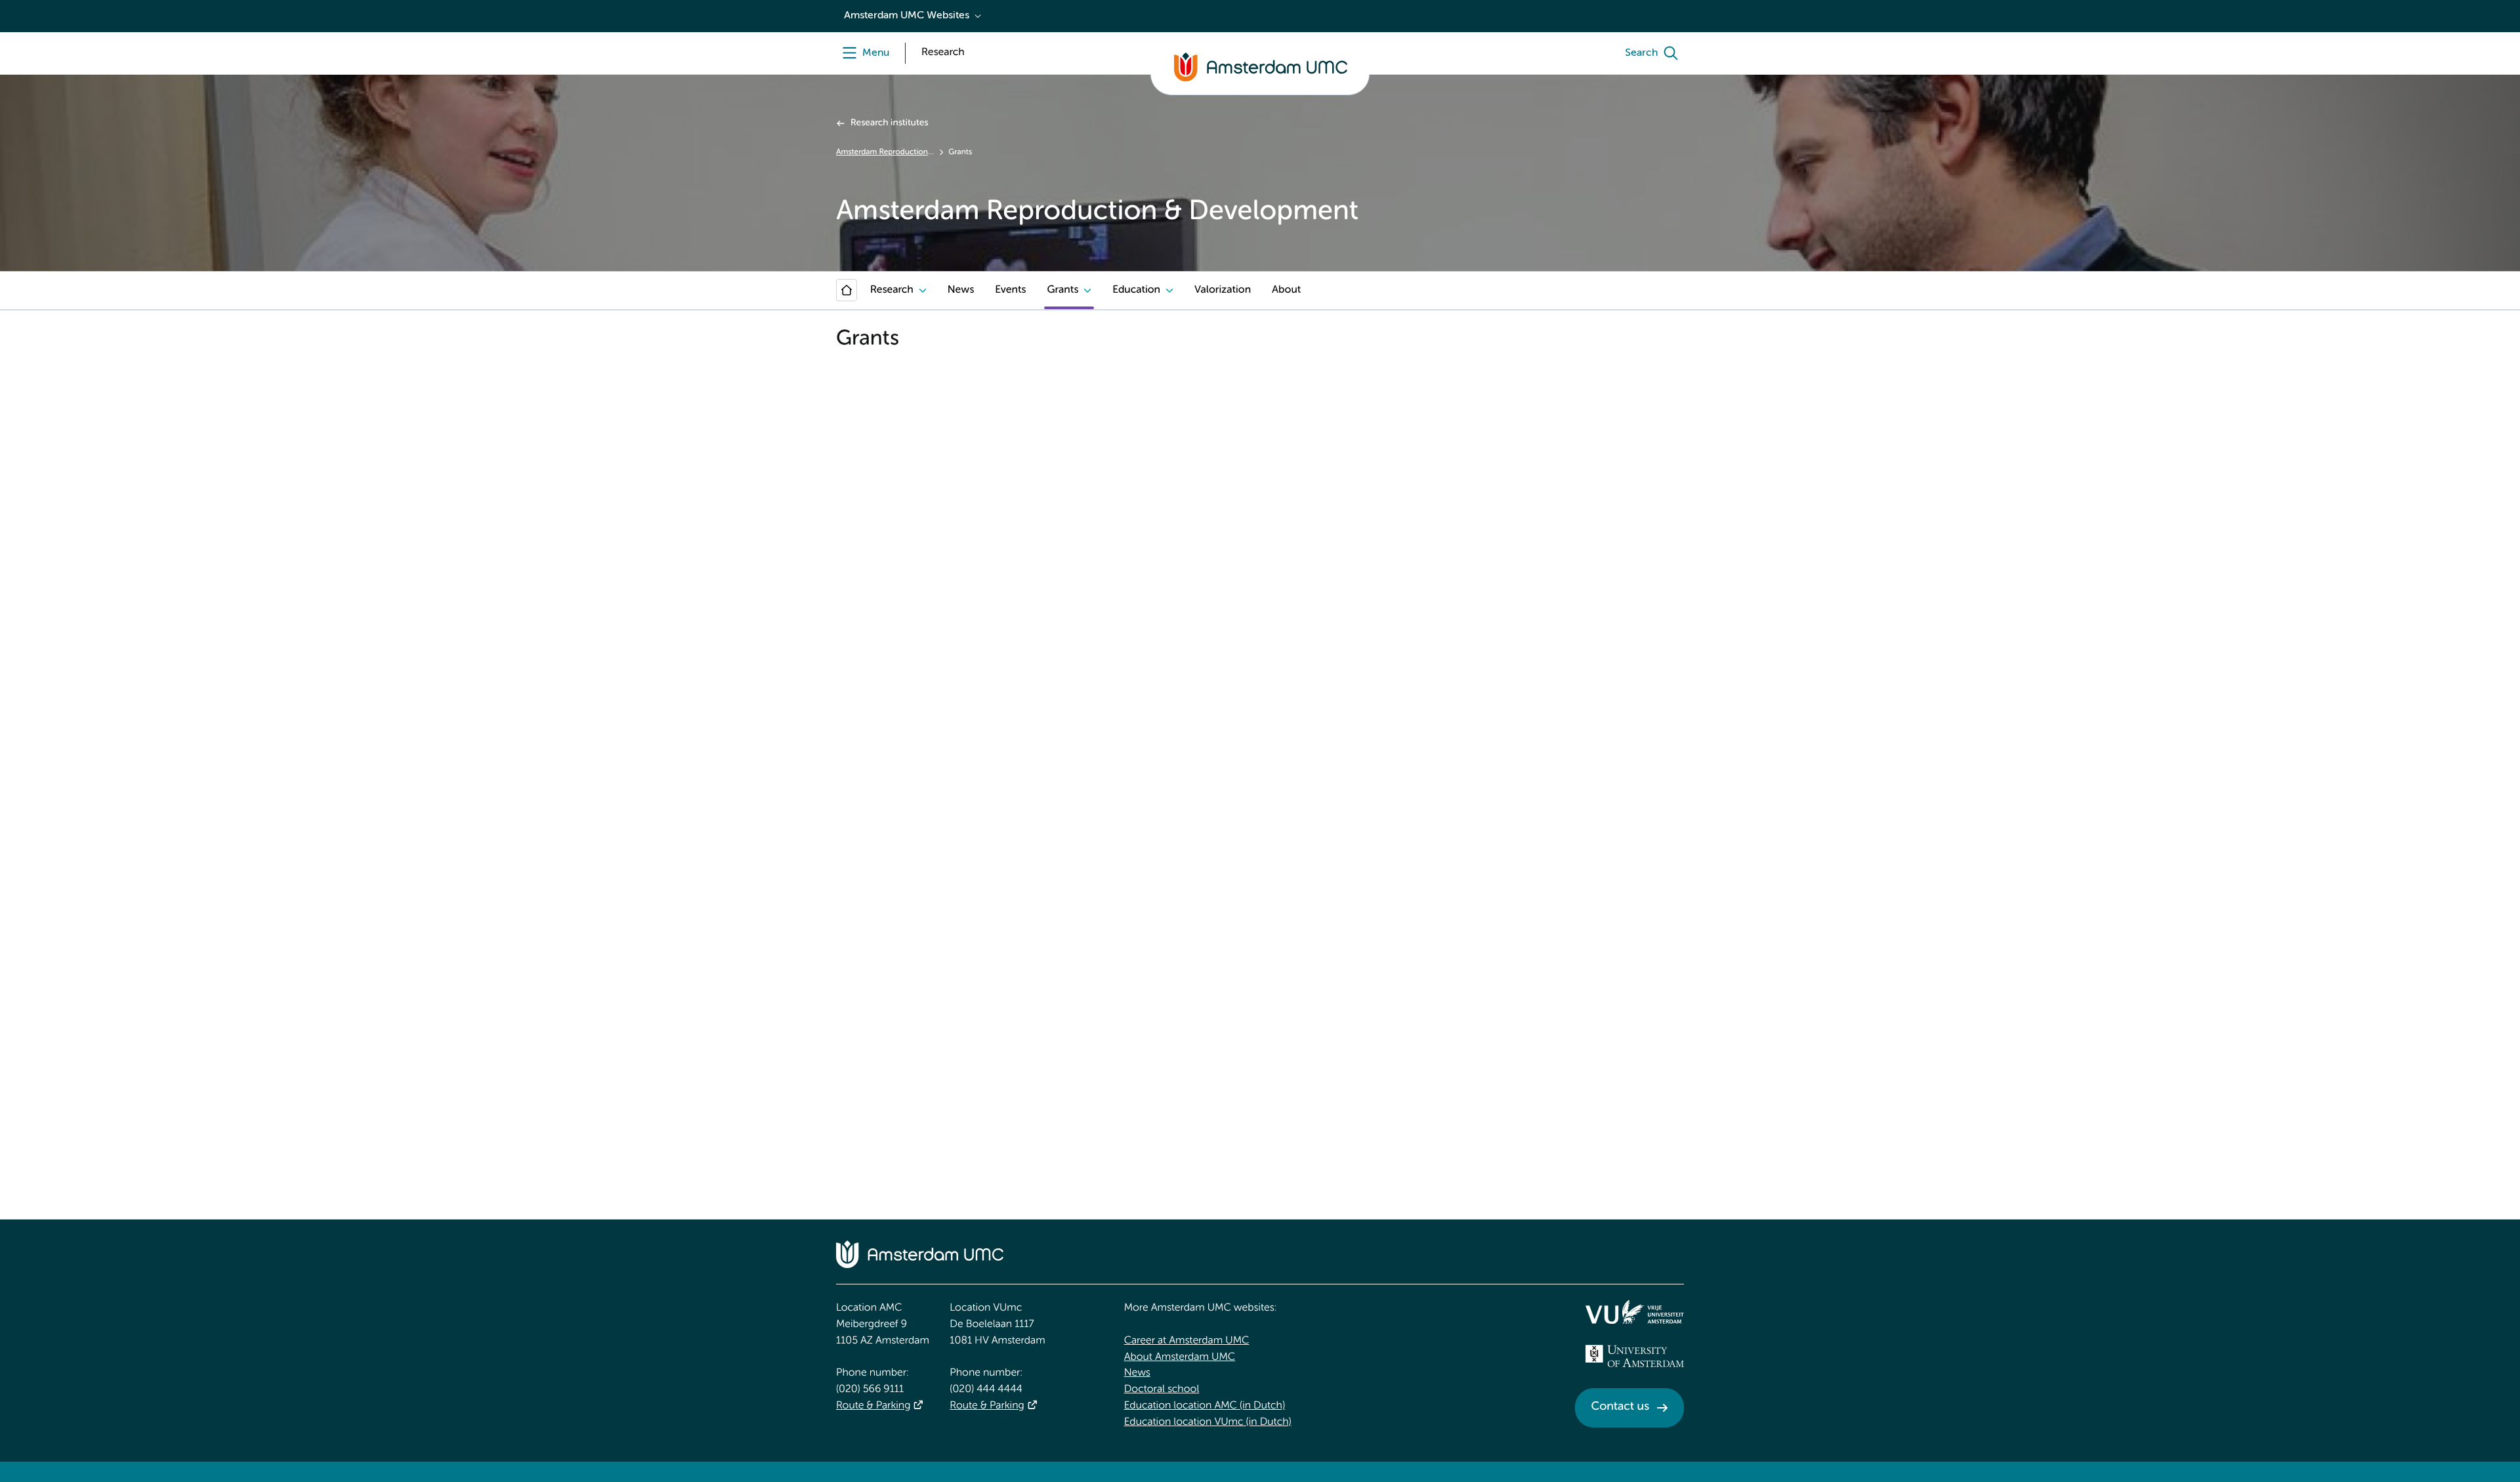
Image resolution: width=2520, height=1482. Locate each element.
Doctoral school (1162, 1389)
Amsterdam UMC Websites (907, 16)
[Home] (847, 290)
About (1286, 290)
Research (892, 290)
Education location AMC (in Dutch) (1205, 1406)
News (961, 290)
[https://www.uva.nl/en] (1635, 1356)
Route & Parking (873, 1406)
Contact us (1620, 1407)
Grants (1062, 290)
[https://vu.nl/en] (1635, 1312)
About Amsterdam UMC (1180, 1357)
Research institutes (889, 123)
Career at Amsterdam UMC (1187, 1341)
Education (1136, 290)
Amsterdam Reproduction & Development (885, 152)
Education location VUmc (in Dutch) (1208, 1422)
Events (1010, 290)
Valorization (1223, 290)
